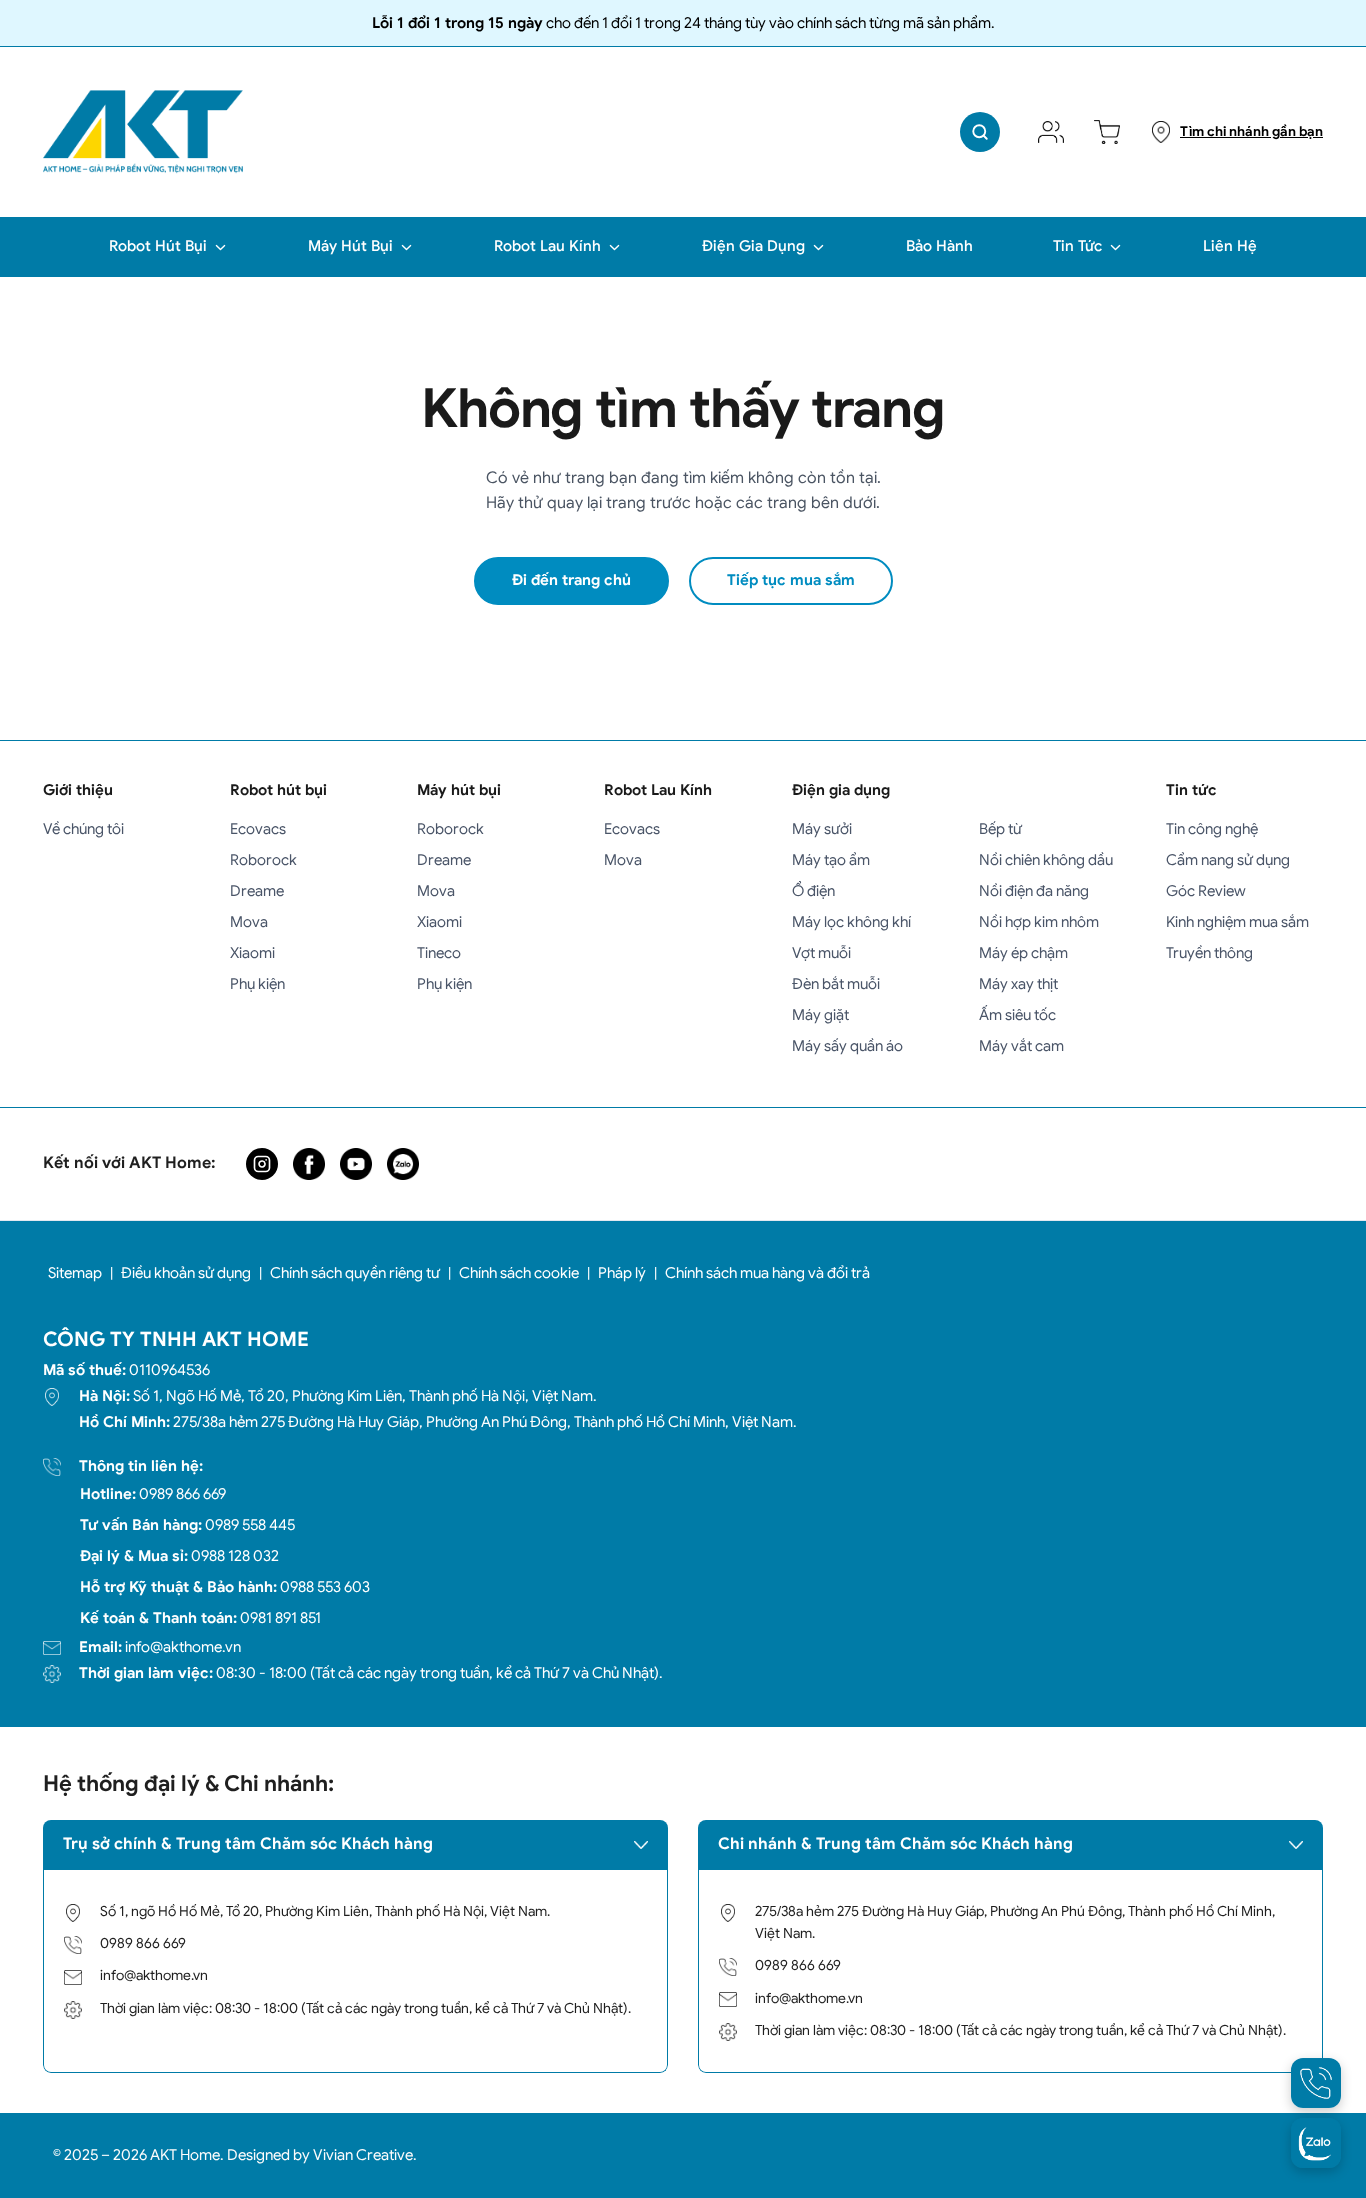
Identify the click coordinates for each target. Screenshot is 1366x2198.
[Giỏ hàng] (1107, 132)
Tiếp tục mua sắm (791, 580)
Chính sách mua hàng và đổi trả (767, 1273)
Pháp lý (622, 1273)
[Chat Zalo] (1316, 2143)
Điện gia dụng (841, 790)
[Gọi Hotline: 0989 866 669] (1316, 2083)
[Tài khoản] (1051, 132)
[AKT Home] (143, 132)
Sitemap (75, 1273)
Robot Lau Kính (658, 790)
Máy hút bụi (459, 790)
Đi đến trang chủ (571, 580)
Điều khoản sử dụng (186, 1273)
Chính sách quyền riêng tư (355, 1273)
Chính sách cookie (519, 1273)
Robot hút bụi (278, 790)
